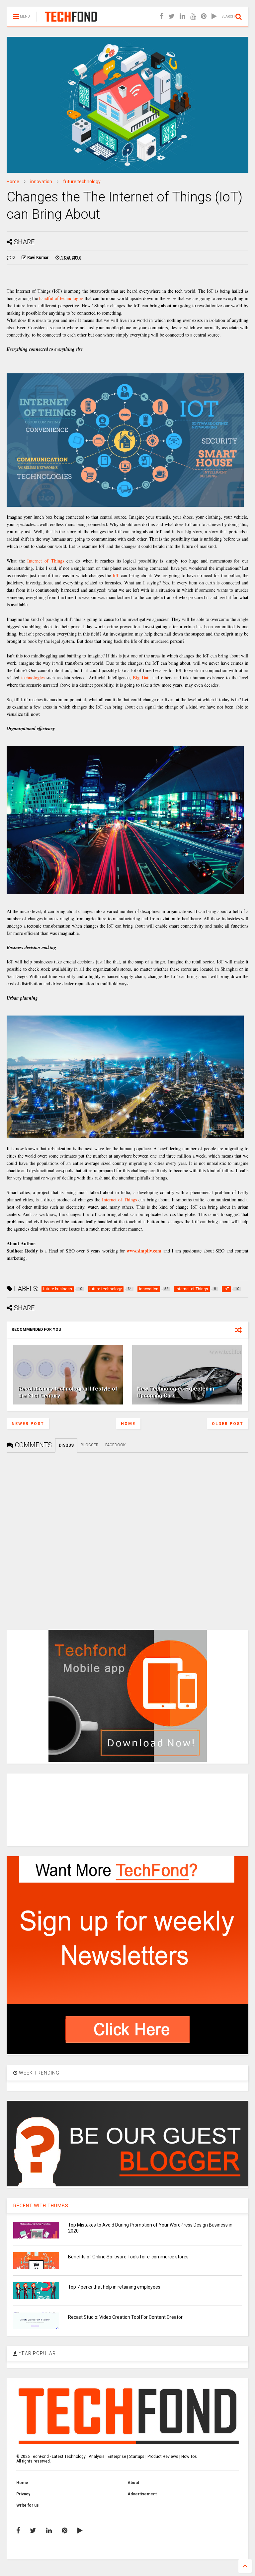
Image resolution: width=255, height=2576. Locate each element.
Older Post (228, 1424)
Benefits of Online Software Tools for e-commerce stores (128, 2257)
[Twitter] (171, 16)
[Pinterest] (204, 16)
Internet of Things (45, 561)
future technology (82, 182)
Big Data (141, 678)
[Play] (214, 16)
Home (13, 182)
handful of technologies (61, 298)
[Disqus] (127, 1536)
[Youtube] (193, 16)
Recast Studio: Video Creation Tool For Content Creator (125, 2317)
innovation (41, 182)
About (133, 2483)
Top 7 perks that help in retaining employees (114, 2287)
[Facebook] (162, 16)
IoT (116, 575)
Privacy (23, 2494)
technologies (33, 678)
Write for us (28, 2505)
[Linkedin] (182, 16)
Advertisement (142, 2494)
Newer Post (28, 1424)
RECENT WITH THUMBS (41, 2206)
